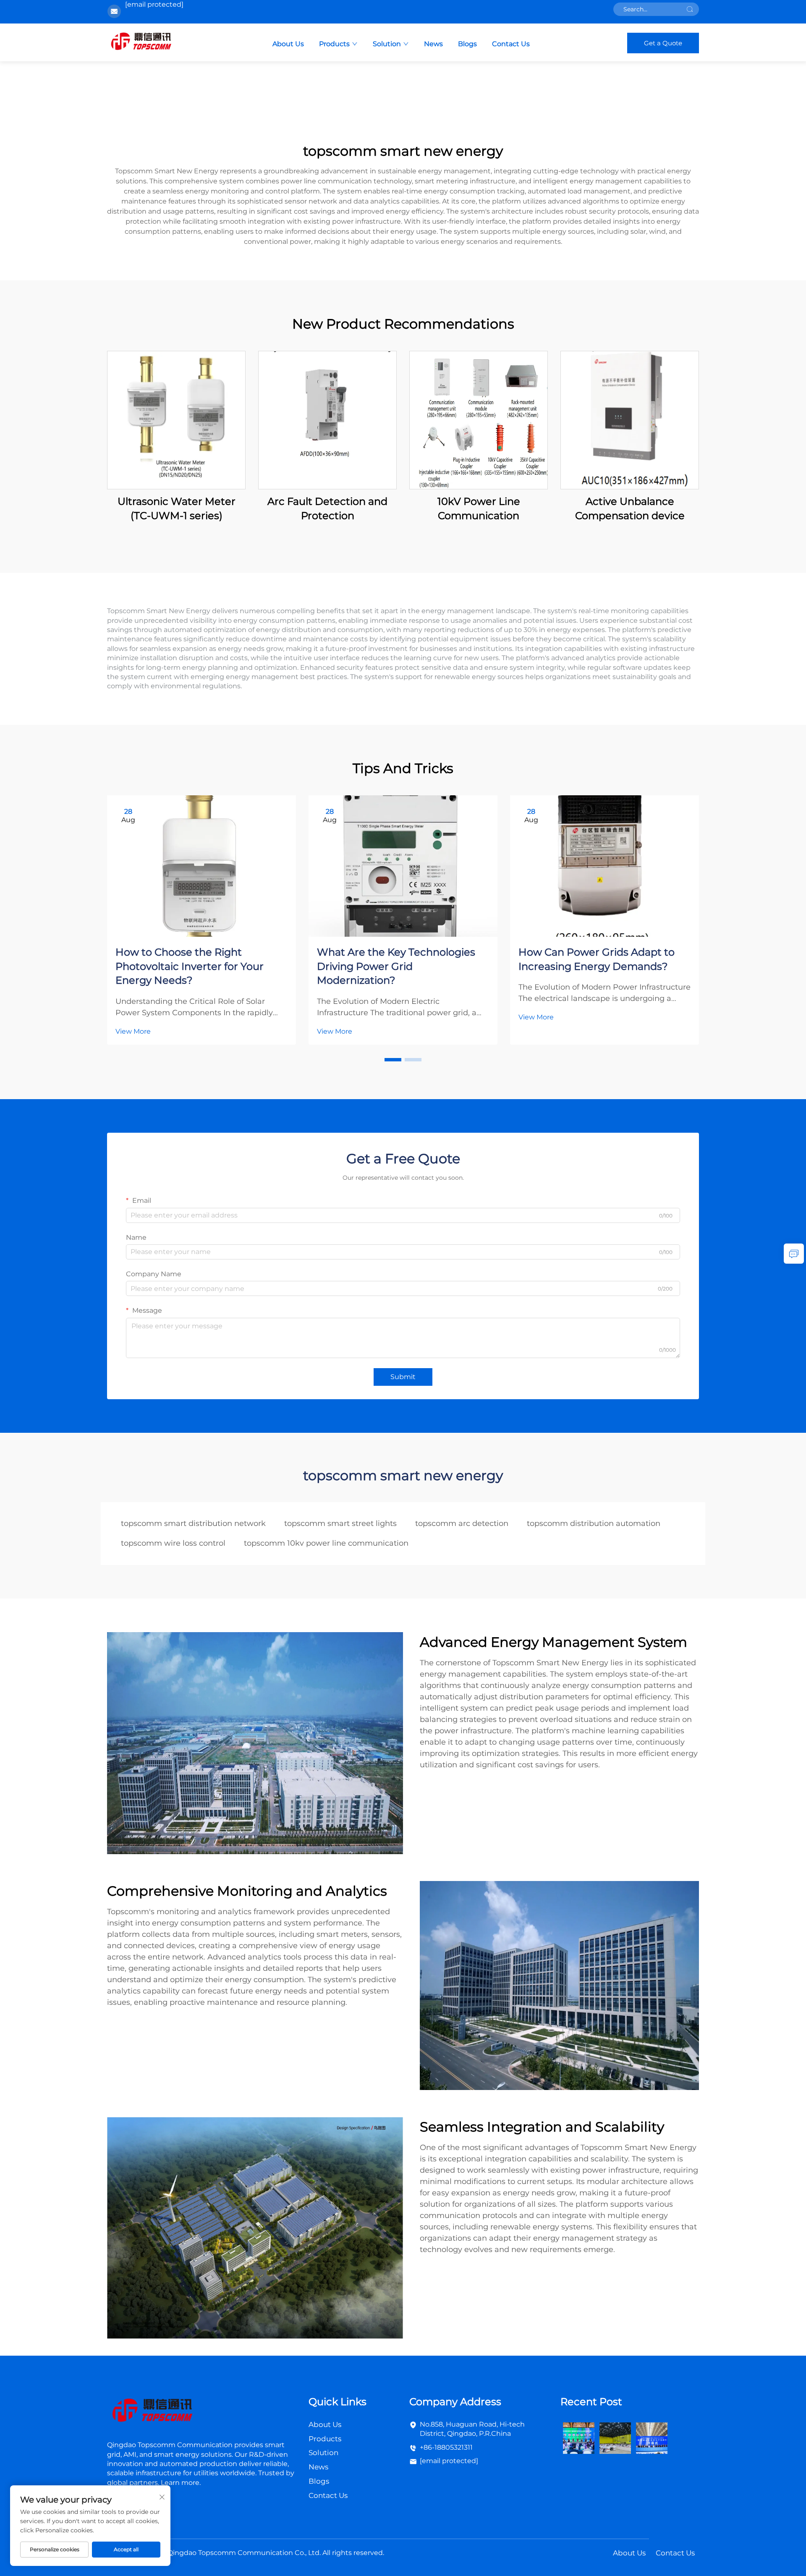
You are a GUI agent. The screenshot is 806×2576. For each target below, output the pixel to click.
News (433, 44)
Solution (387, 44)
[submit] (690, 9)
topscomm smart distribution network (193, 1523)
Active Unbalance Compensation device (630, 508)
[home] (141, 42)
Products (334, 44)
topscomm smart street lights (340, 1523)
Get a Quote (663, 43)
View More (133, 1031)
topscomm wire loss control (173, 1543)
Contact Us (511, 44)
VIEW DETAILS (176, 420)
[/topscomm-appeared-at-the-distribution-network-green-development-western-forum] (579, 2437)
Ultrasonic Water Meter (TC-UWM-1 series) (177, 508)
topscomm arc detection (462, 1523)
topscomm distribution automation (594, 1523)
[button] (393, 1060)
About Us (288, 44)
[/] (152, 2411)
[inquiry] (794, 1254)
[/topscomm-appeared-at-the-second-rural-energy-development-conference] (615, 2437)
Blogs (467, 44)
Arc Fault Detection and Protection (327, 508)
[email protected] (154, 4)
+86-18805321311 (446, 2447)
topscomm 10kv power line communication (326, 1543)
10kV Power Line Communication (479, 508)
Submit (403, 1377)
